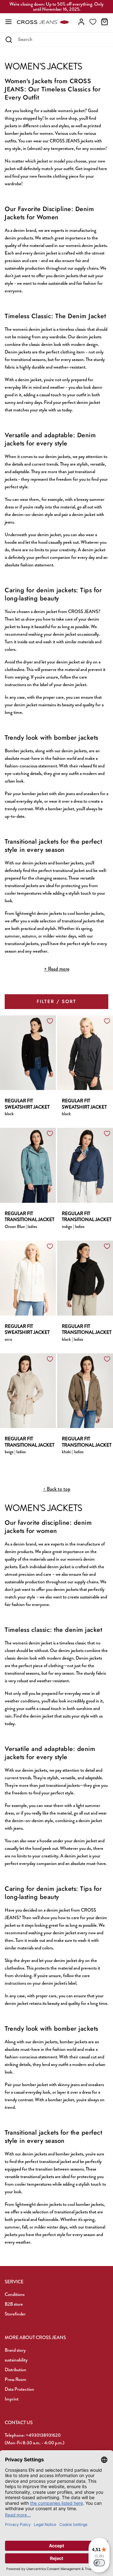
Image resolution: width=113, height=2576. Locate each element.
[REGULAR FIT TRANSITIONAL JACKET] (28, 1165)
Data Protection (19, 2389)
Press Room (16, 2379)
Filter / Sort (56, 1001)
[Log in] (81, 22)
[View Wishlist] (93, 22)
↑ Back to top (57, 1489)
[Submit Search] (9, 40)
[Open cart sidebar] (105, 22)
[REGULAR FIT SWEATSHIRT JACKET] (28, 1052)
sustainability (16, 2360)
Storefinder (15, 2314)
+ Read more (57, 969)
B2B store (14, 2304)
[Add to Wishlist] (50, 1021)
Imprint (12, 2399)
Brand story (15, 2350)
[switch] (99, 2563)
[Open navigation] (8, 22)
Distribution (16, 2370)
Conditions (15, 2294)
